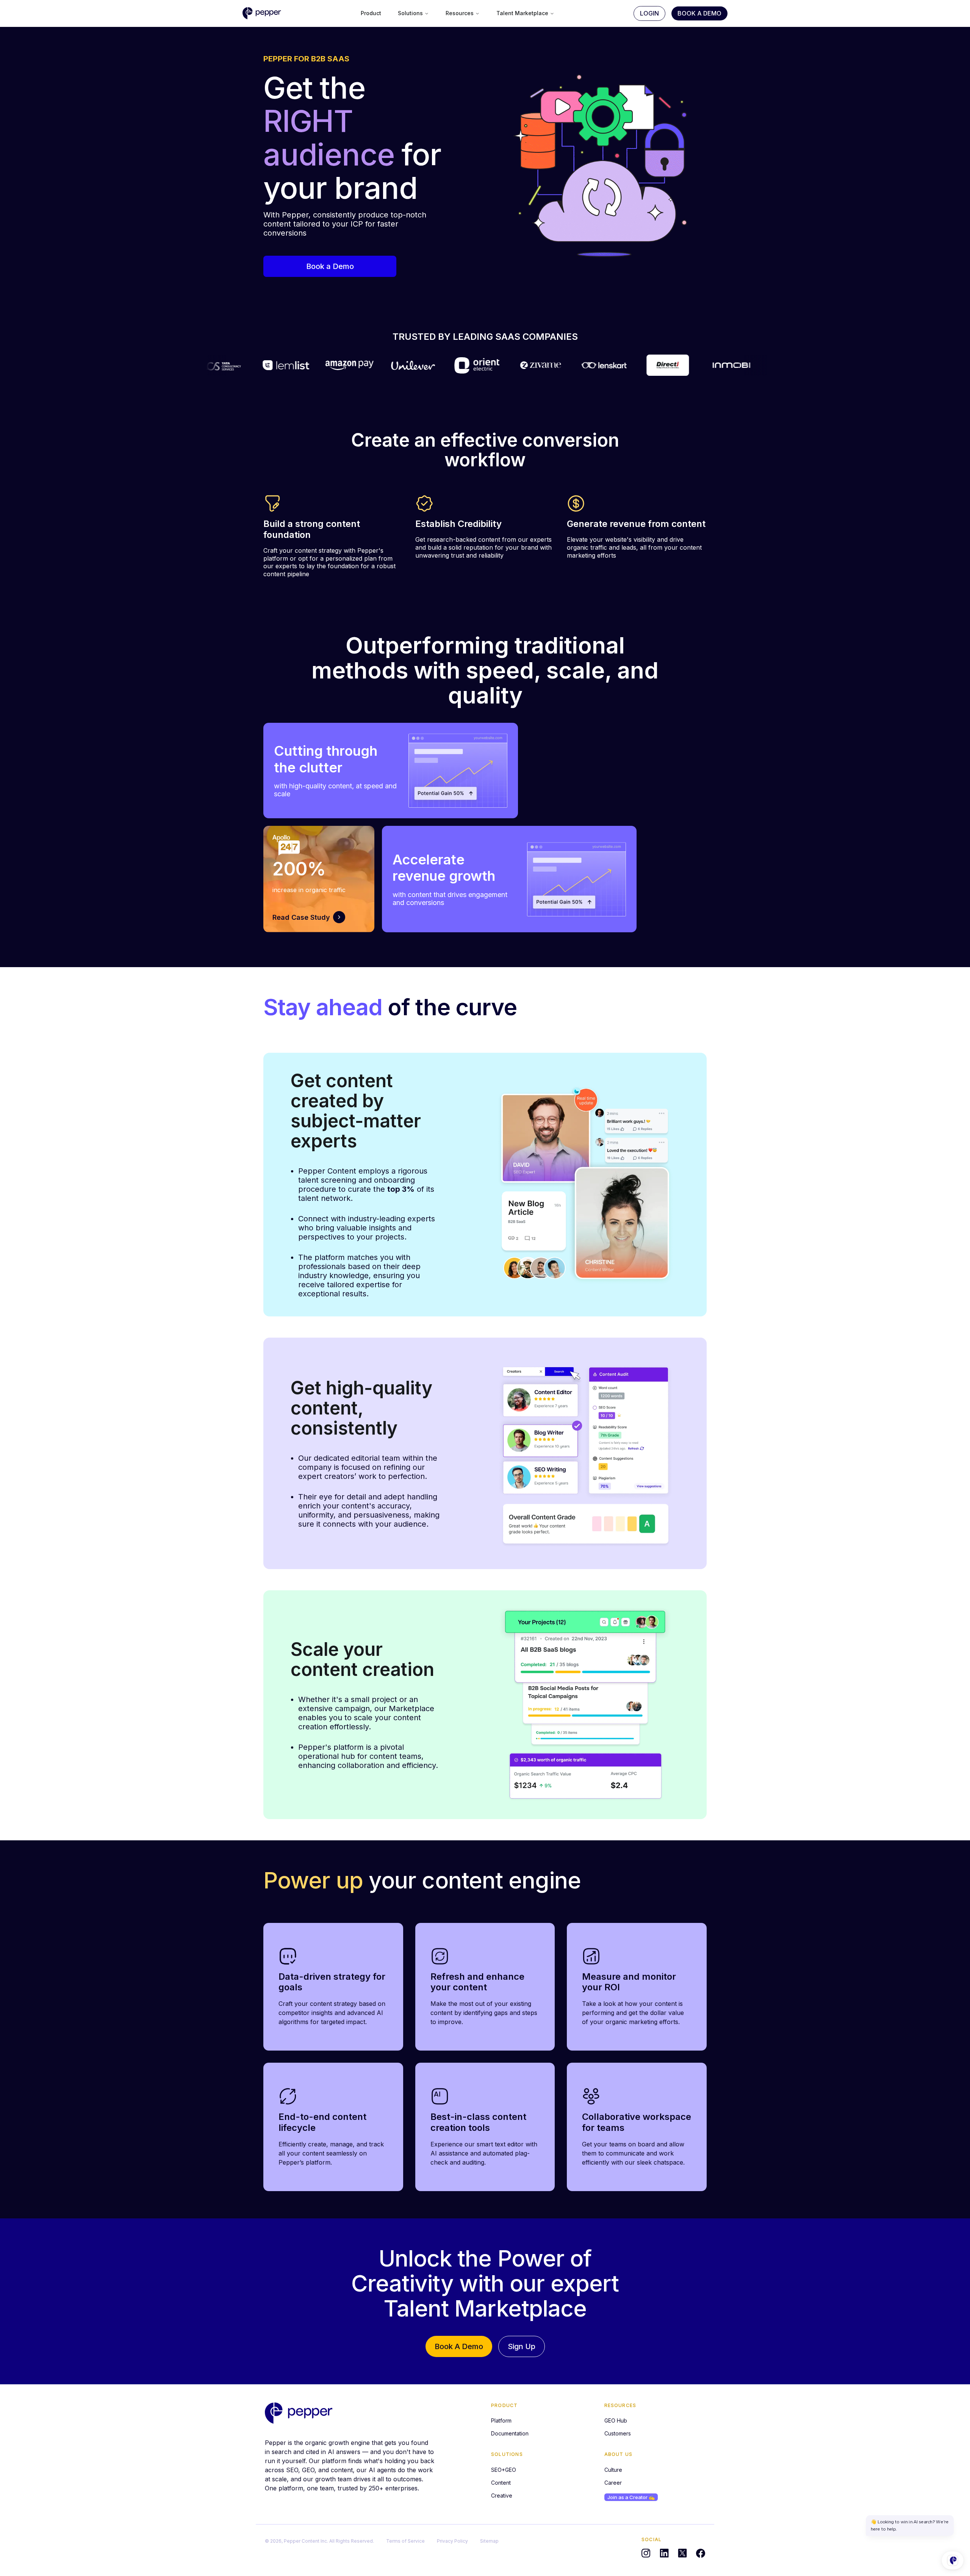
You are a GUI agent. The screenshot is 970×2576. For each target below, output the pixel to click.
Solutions (410, 13)
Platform (501, 2420)
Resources (460, 13)
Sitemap (489, 2541)
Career (613, 2483)
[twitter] (682, 2553)
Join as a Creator (631, 2497)
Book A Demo (699, 13)
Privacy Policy (452, 2541)
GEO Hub (616, 2420)
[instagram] (646, 2553)
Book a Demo (330, 266)
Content (501, 2483)
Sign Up (522, 2346)
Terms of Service (405, 2541)
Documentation (510, 2433)
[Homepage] (299, 2413)
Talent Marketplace (522, 13)
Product (371, 13)
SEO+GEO (504, 2470)
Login (649, 13)
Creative (502, 2495)
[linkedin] (664, 2553)
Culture (613, 2470)
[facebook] (701, 2553)
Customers (618, 2433)
